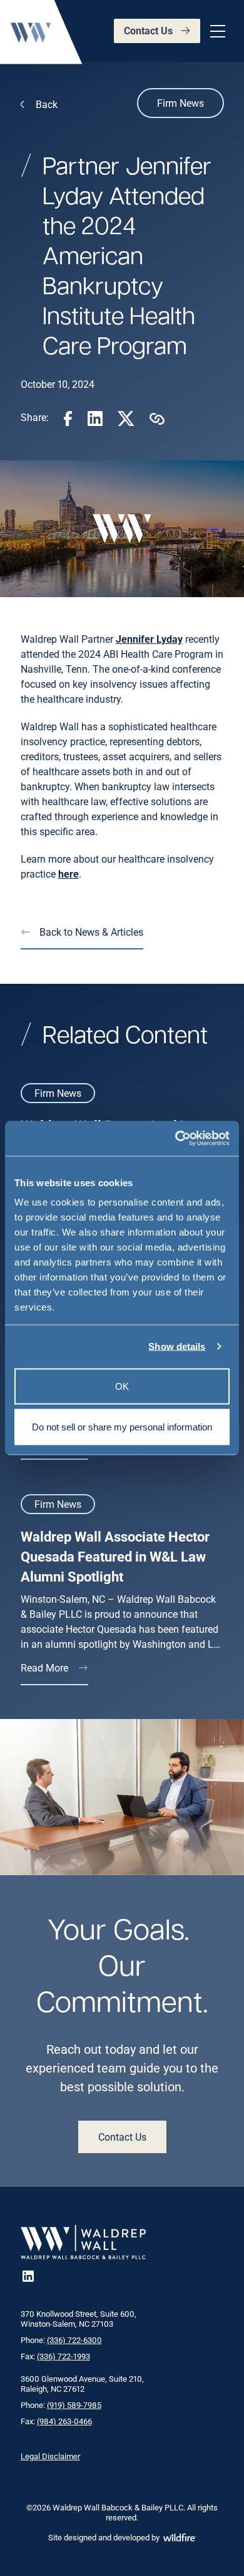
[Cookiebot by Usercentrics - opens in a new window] (175, 1139)
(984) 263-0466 (64, 2421)
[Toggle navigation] (216, 31)
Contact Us (148, 30)
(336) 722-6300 (74, 2340)
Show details (177, 1346)
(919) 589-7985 (74, 2405)
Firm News (180, 103)
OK (122, 1386)
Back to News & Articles (91, 932)
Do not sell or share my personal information (122, 1427)
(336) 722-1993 (64, 2356)
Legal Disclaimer (50, 2456)
